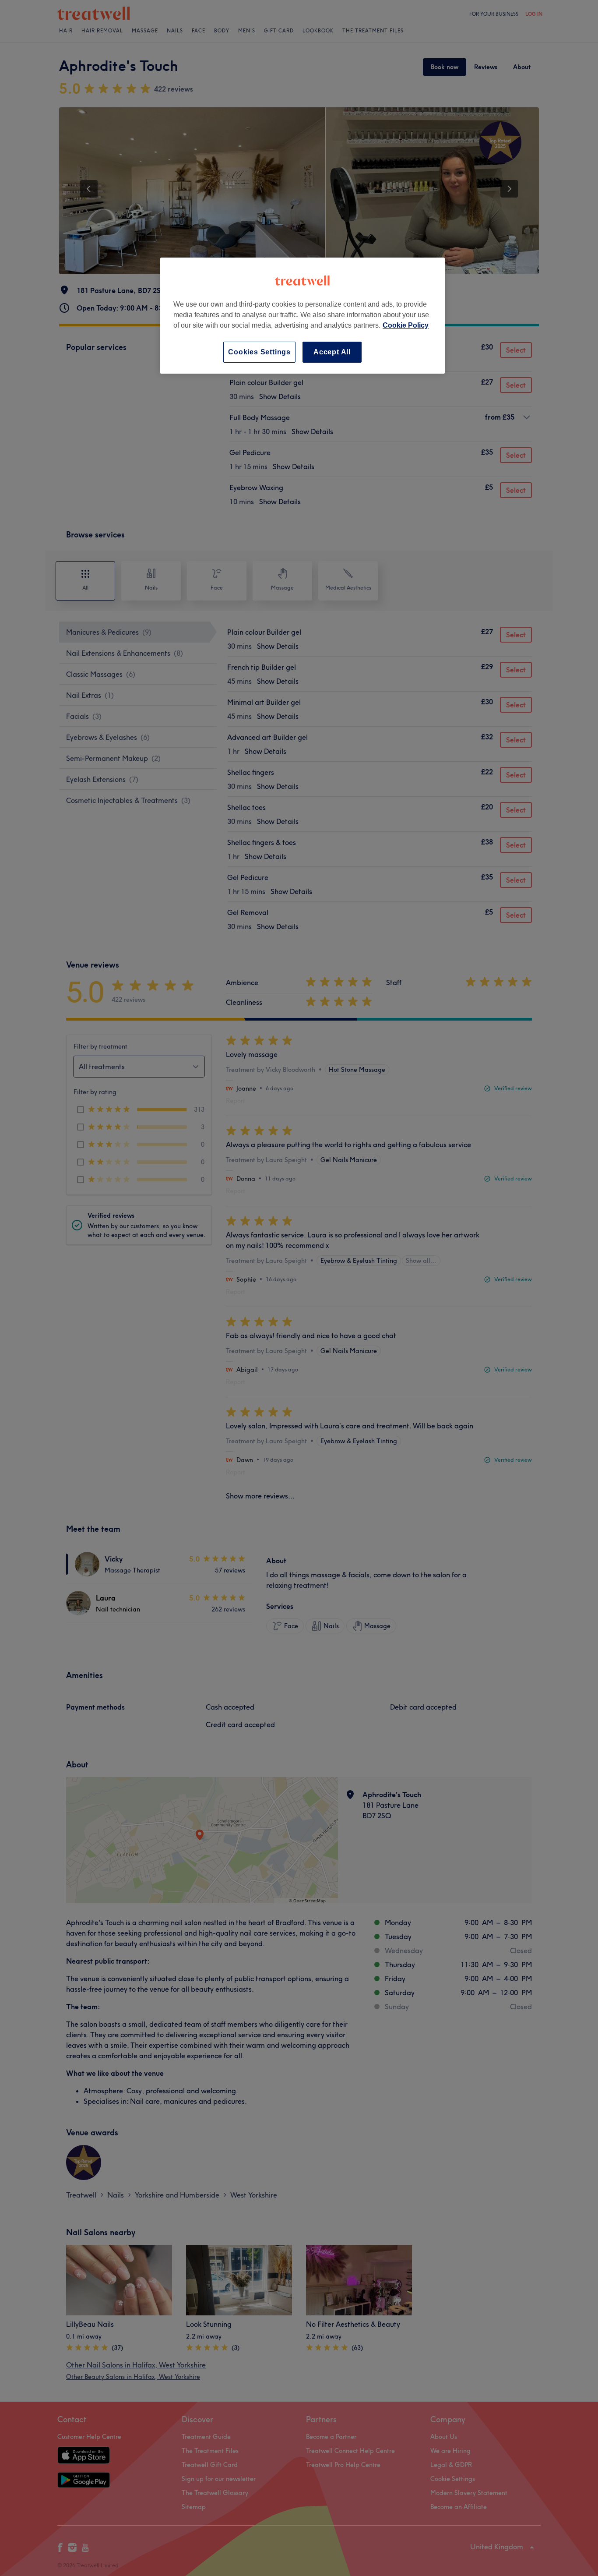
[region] (303, 316)
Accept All (332, 352)
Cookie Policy (406, 325)
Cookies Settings (259, 352)
